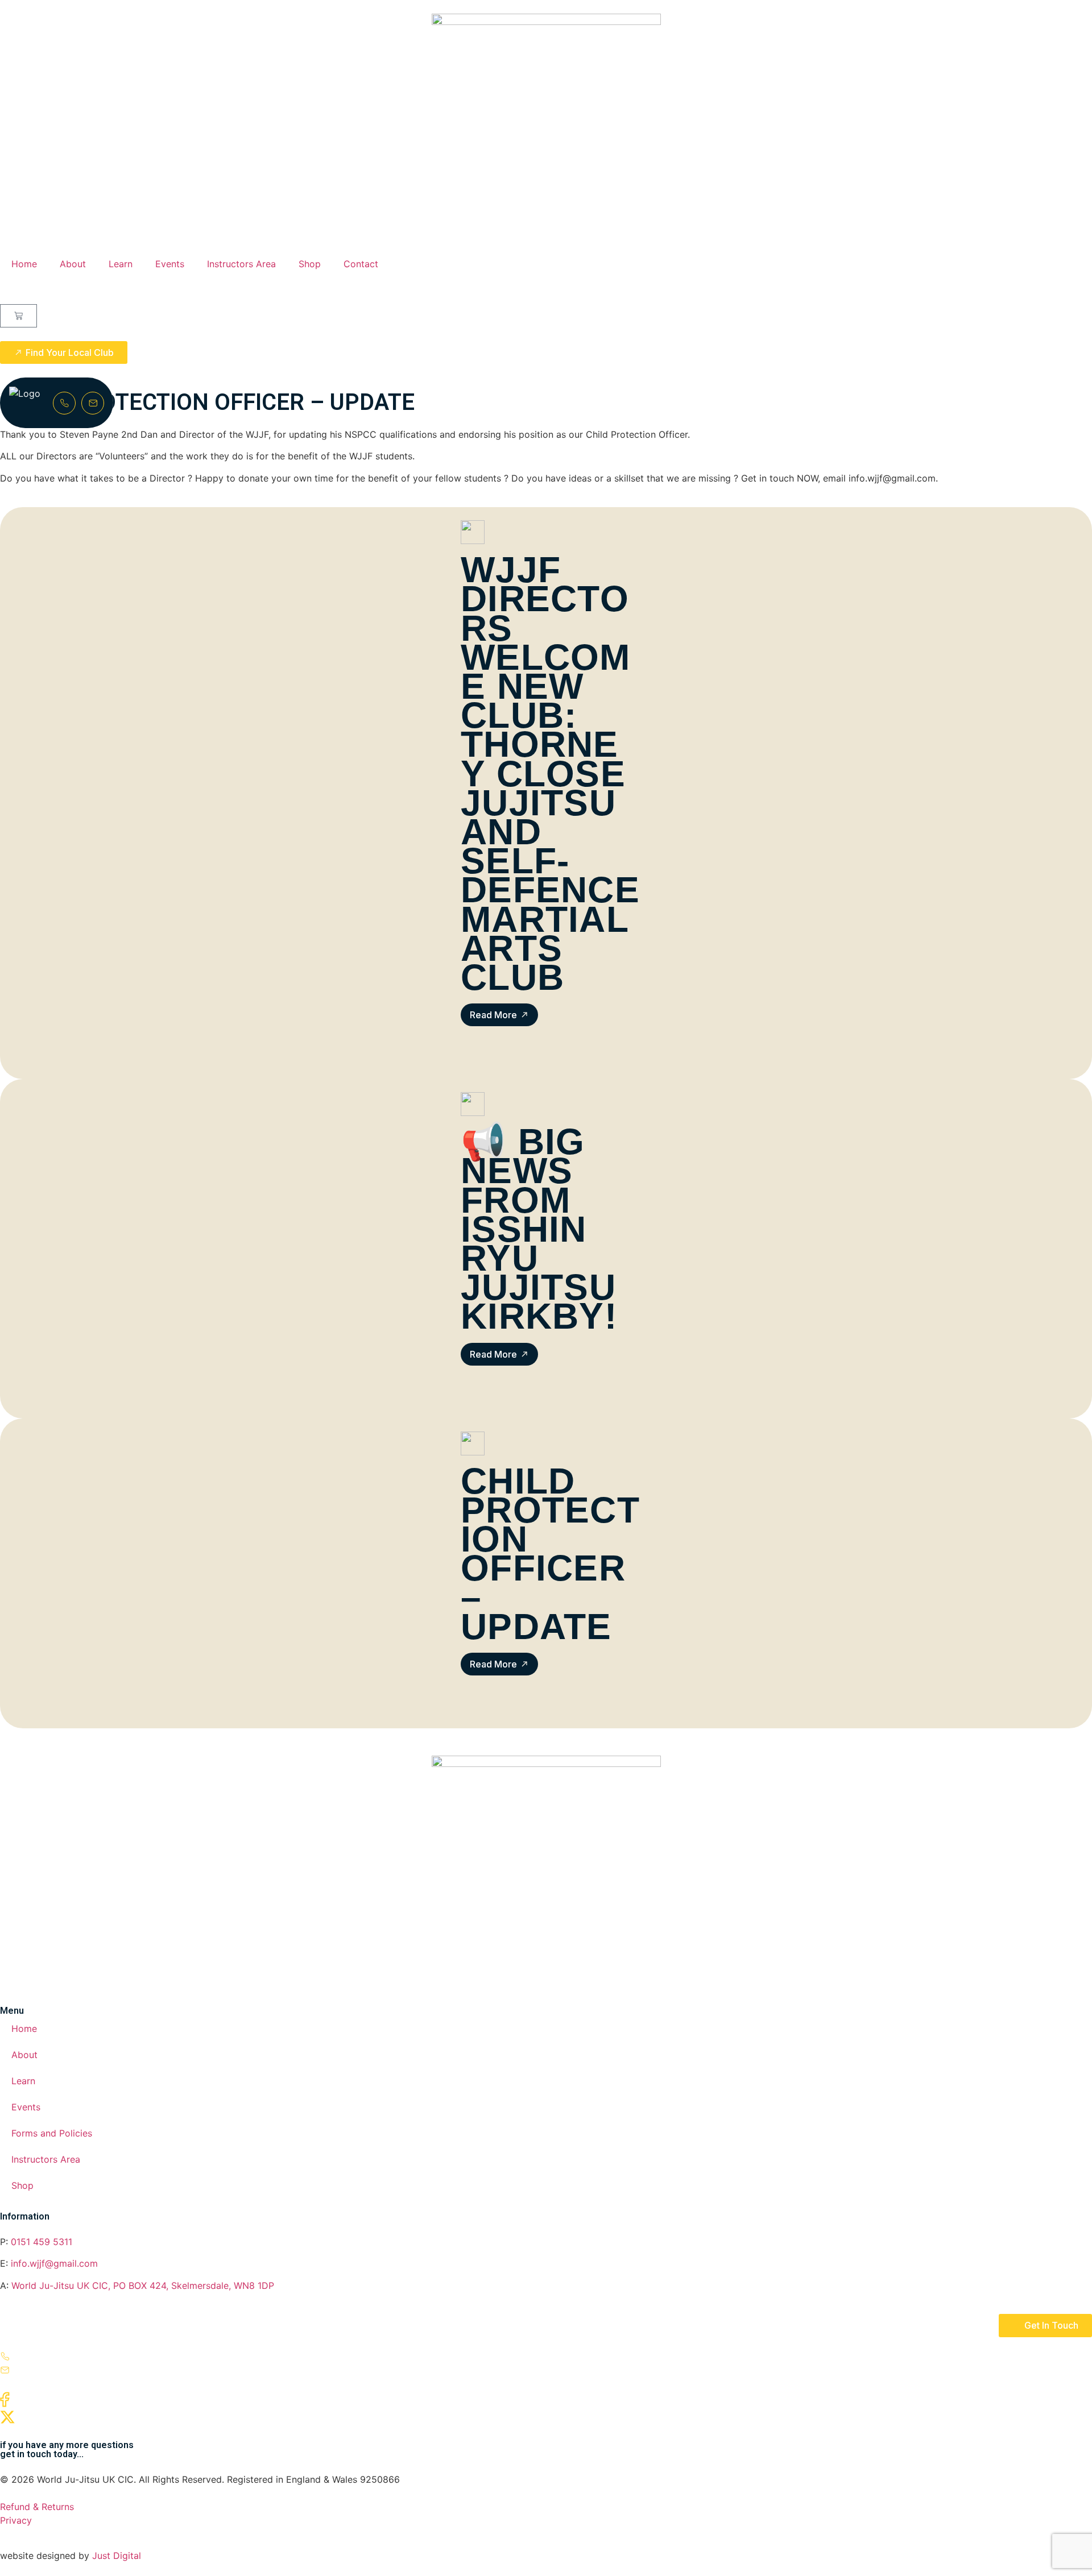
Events (170, 264)
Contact (361, 264)
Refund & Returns (37, 2507)
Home (24, 264)
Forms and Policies (52, 2133)
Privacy (16, 2520)
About (73, 264)
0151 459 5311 (42, 2242)
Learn (121, 264)
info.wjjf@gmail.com (53, 2263)
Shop (310, 264)
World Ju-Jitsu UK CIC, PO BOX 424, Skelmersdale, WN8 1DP (143, 2285)
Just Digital (117, 2556)
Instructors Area (241, 264)
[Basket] (18, 316)
